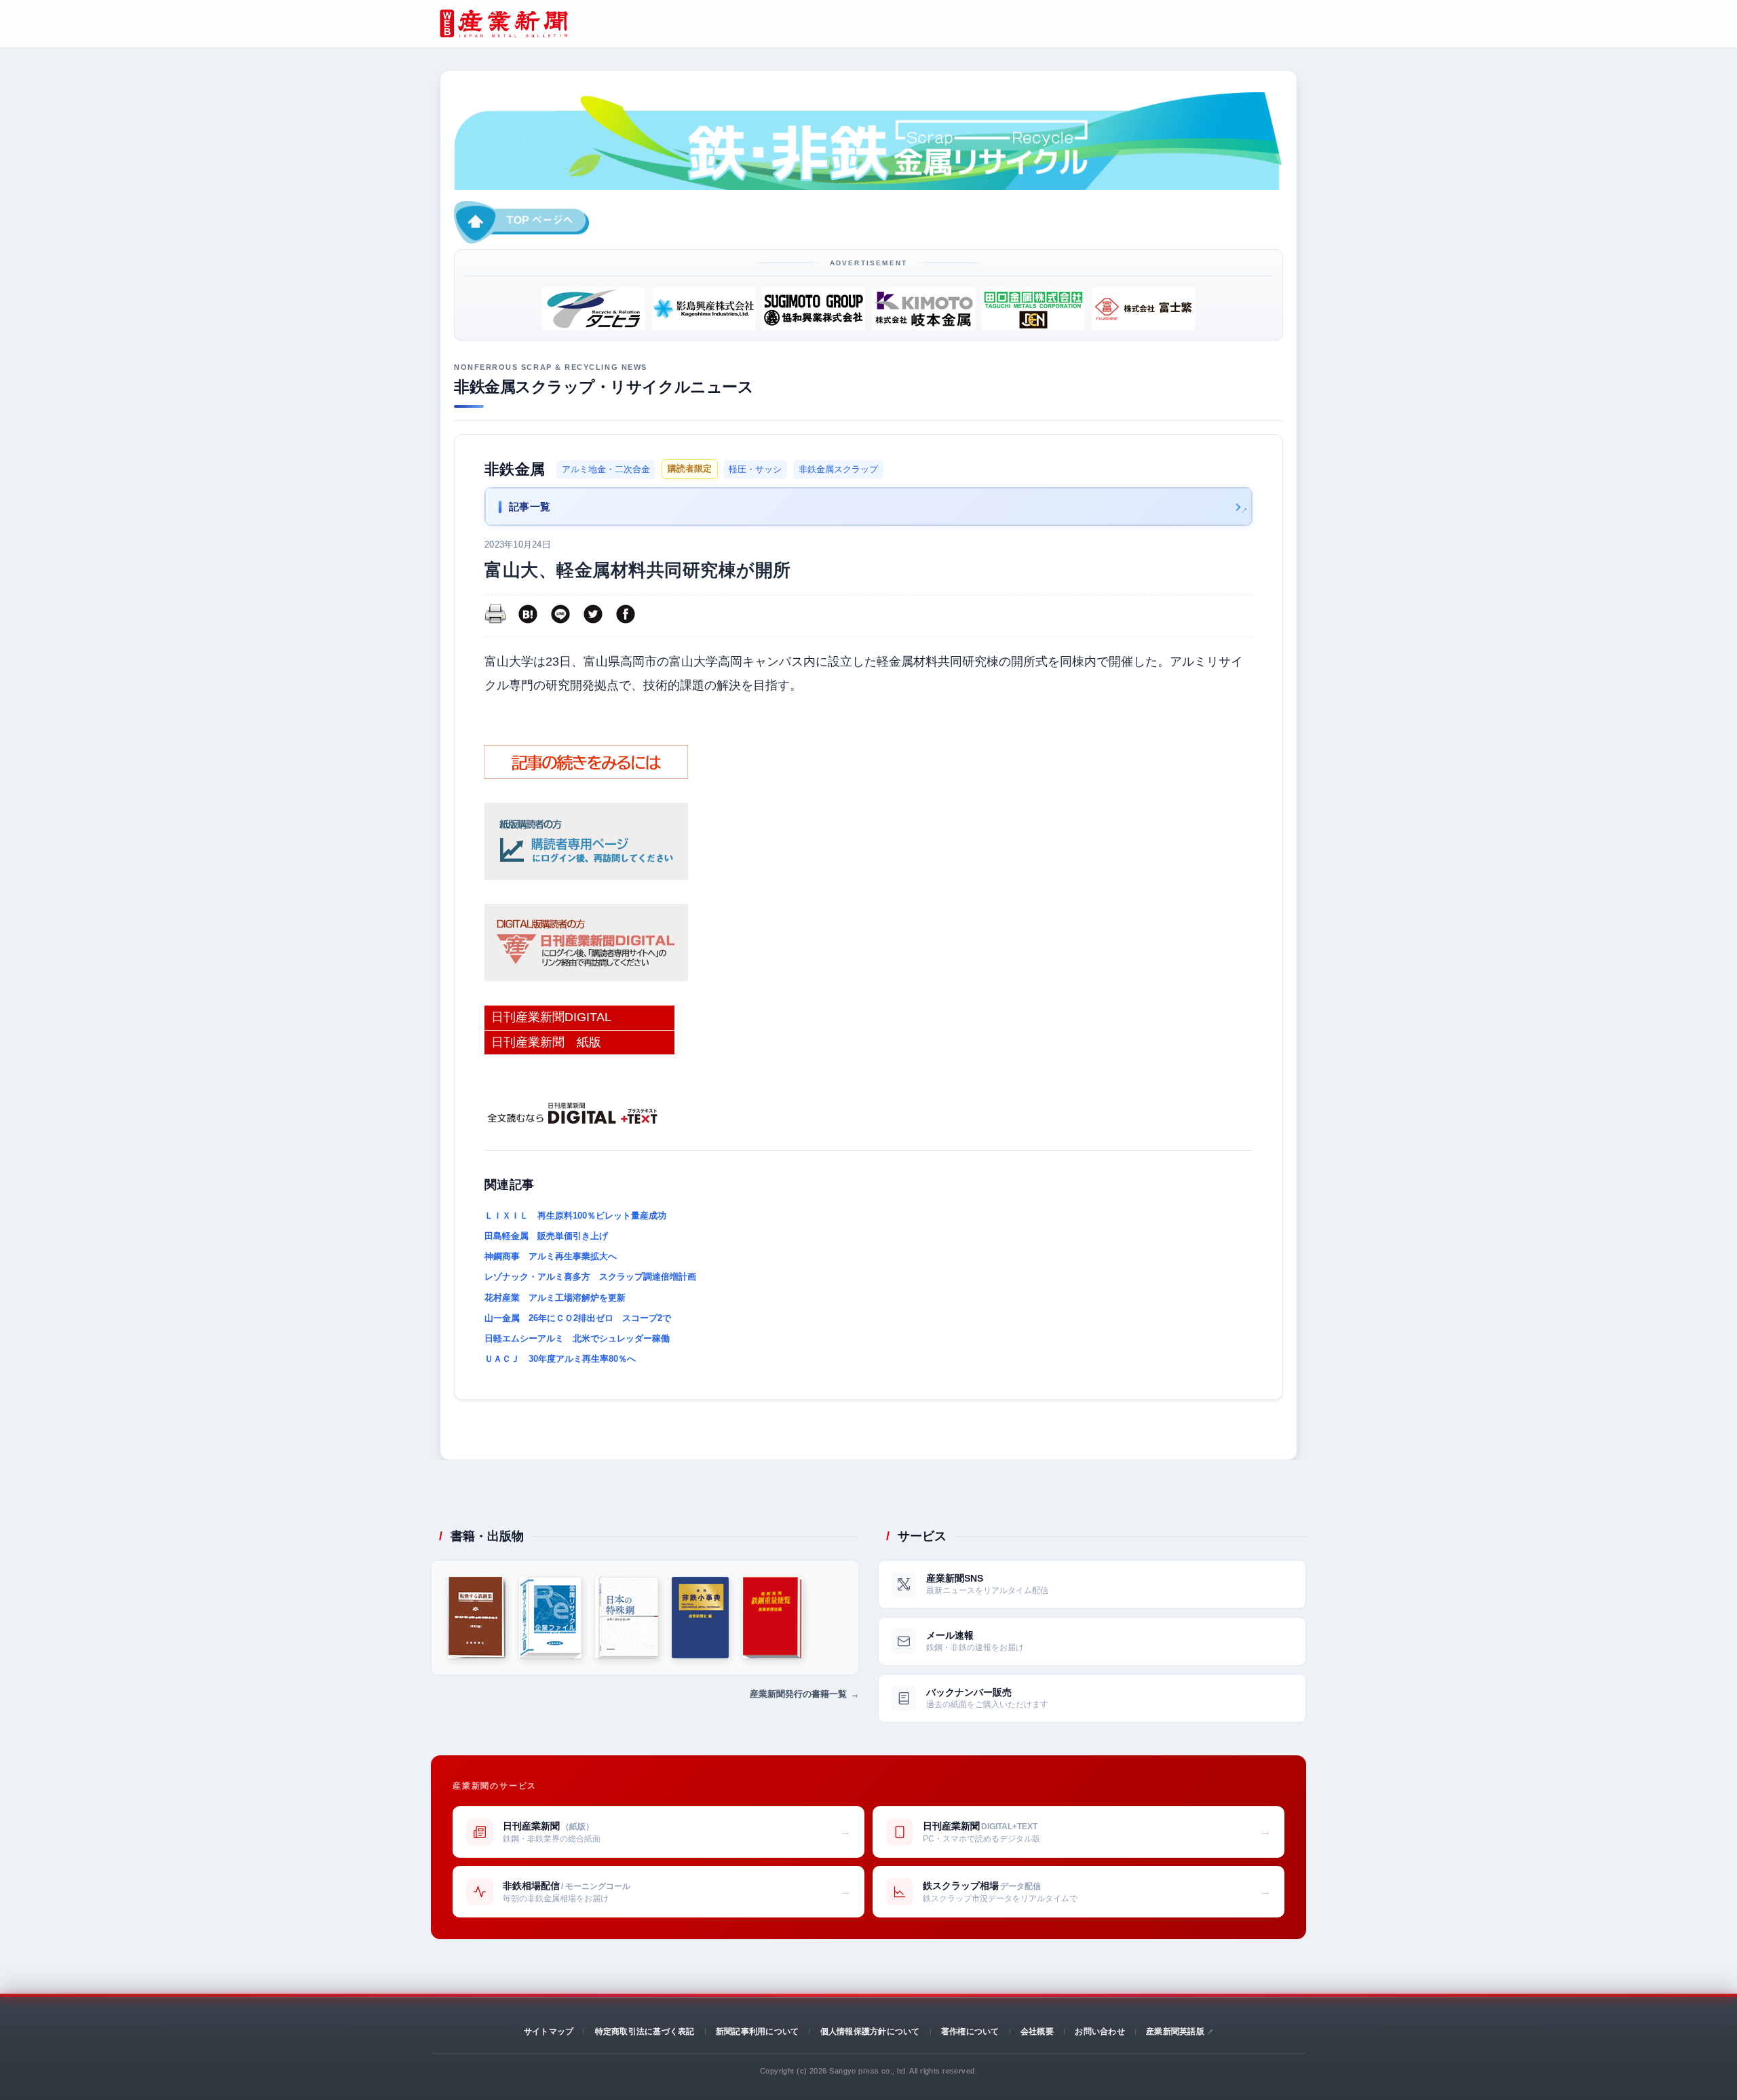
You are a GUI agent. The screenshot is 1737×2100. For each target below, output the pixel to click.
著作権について (970, 2031)
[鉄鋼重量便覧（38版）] (772, 1618)
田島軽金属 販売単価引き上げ (546, 1236)
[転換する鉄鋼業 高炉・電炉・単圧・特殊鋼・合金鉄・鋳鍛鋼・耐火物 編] (477, 1618)
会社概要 (1037, 2031)
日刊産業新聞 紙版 (546, 1042)
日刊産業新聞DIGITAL (551, 1017)
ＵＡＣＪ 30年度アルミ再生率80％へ (560, 1359)
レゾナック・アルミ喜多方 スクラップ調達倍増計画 (590, 1277)
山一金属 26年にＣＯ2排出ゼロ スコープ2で (578, 1318)
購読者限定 (690, 469)
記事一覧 (530, 507)
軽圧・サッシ (755, 469)
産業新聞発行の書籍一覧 (798, 1694)
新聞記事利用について (757, 2031)
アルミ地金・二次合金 (606, 469)
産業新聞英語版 (1175, 2031)
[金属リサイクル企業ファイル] (550, 1618)
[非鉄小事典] (701, 1618)
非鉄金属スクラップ (838, 469)
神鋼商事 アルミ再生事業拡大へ (551, 1256)
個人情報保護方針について (870, 2031)
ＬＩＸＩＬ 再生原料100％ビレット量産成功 (575, 1216)
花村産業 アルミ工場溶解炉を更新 (555, 1298)
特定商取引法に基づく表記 (645, 2031)
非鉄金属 (515, 469)
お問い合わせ (1100, 2031)
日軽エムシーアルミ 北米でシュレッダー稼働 (577, 1338)
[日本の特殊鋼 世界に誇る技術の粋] (626, 1618)
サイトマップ (549, 2031)
